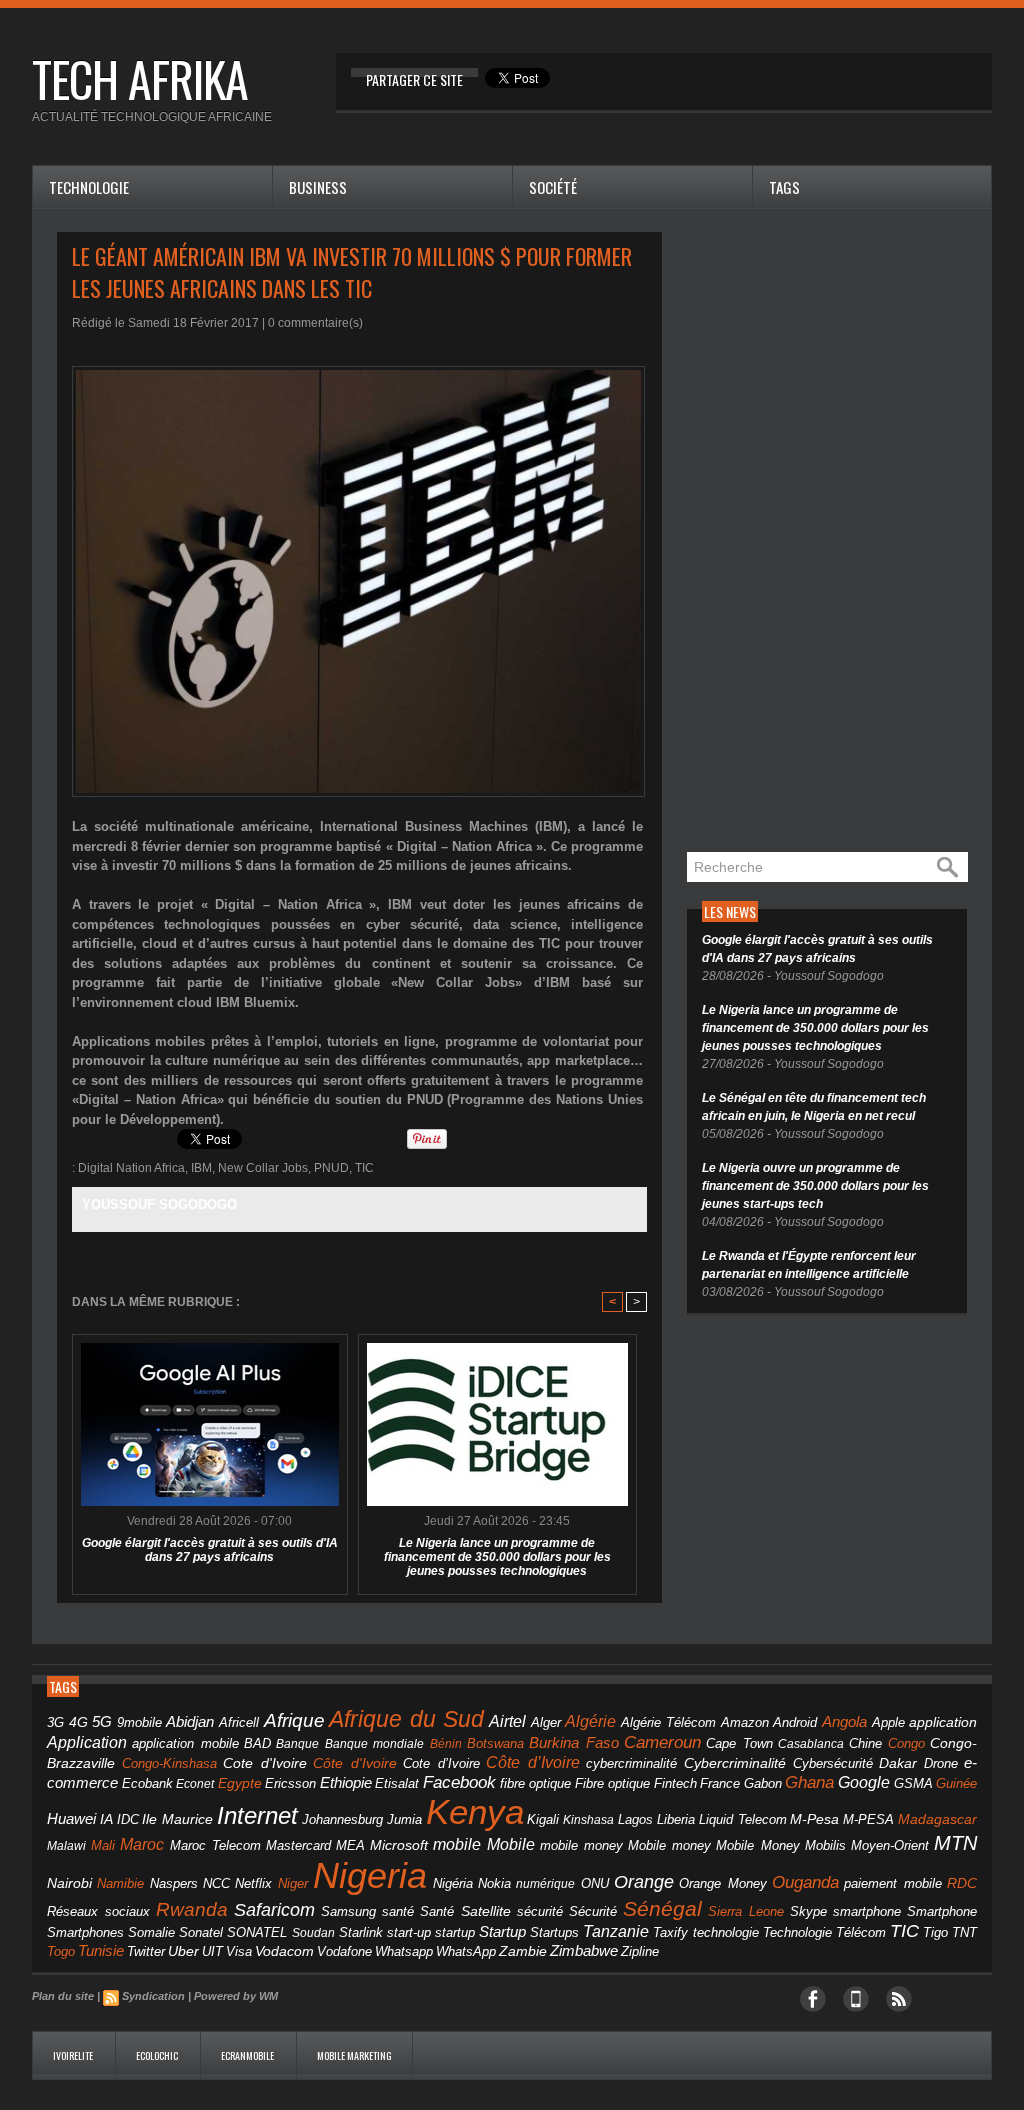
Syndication (153, 1996)
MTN (955, 1843)
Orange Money (722, 1883)
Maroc (142, 1844)
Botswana (495, 1743)
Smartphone (942, 1912)
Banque (297, 1744)
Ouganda (805, 1882)
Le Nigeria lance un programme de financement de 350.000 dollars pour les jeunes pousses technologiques (497, 1557)
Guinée (956, 1783)
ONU (595, 1884)
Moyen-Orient (890, 1845)
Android (795, 1722)
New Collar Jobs (263, 1168)
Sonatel (201, 1933)
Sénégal (662, 1908)
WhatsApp (466, 1951)
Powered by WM (236, 1996)
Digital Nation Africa (131, 1168)
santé (398, 1911)
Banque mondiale (374, 1744)
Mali (103, 1845)
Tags (784, 187)
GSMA (913, 1783)
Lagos (635, 1819)
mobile (457, 1844)
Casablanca (811, 1744)
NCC (216, 1883)
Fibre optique (613, 1784)
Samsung (348, 1911)
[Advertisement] (837, 532)
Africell (239, 1722)
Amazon (745, 1723)
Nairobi (69, 1883)
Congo (906, 1743)
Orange (644, 1882)
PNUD (331, 1168)
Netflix (253, 1884)
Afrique (294, 1720)
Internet (257, 1815)
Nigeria (370, 1875)
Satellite (486, 1911)
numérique (545, 1884)
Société (553, 187)
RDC (962, 1883)
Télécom (861, 1932)
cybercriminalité (631, 1763)
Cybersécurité (833, 1763)
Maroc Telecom (215, 1845)
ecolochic (158, 2055)
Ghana (809, 1782)
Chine (865, 1743)
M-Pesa (814, 1819)
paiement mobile (892, 1884)
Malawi (66, 1846)
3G (55, 1722)
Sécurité (593, 1912)
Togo (61, 1951)
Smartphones (85, 1932)
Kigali (543, 1820)
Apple (888, 1723)
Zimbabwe (584, 1950)
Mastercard (298, 1845)
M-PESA (868, 1819)
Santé (437, 1912)
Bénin (446, 1744)
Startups (554, 1933)
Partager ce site (414, 79)
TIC (364, 1168)
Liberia (676, 1819)
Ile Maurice (177, 1819)
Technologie (89, 187)
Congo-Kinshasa (169, 1763)
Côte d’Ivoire (533, 1762)
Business (318, 187)
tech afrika (140, 78)
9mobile (139, 1723)
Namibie (120, 1883)
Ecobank (147, 1784)
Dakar (898, 1763)
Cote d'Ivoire (265, 1763)
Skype (808, 1912)
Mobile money (669, 1845)
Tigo (935, 1932)
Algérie (590, 1721)
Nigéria (453, 1884)
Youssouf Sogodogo (159, 1204)
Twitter (146, 1951)
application (943, 1722)
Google (864, 1782)
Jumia (404, 1819)
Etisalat (397, 1783)
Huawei (71, 1818)
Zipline (640, 1952)
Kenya (475, 1812)
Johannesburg (342, 1819)
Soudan (313, 1933)
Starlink (361, 1932)
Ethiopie (346, 1782)
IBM (201, 1168)
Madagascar (937, 1819)
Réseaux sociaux (98, 1911)
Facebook (459, 1782)
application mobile (185, 1744)
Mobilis (825, 1845)
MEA (350, 1846)
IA (106, 1819)
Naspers (174, 1884)
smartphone (867, 1911)
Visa (239, 1951)
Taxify (670, 1933)
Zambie (523, 1951)
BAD (257, 1743)
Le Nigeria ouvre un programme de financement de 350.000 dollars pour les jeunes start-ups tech (815, 1186)
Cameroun (662, 1742)
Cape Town (739, 1744)
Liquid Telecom (743, 1819)
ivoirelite (74, 2055)
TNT (964, 1933)
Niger (293, 1884)
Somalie (151, 1933)
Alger (546, 1723)
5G (102, 1722)
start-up (409, 1932)
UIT (212, 1951)
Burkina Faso (573, 1742)
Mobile (511, 1844)
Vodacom (284, 1951)
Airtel (507, 1721)
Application (87, 1742)
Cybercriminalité (735, 1763)
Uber (183, 1951)
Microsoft (399, 1845)
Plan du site (63, 1996)
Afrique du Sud (406, 1719)
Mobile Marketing (354, 2055)
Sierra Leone (746, 1912)
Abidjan (190, 1721)
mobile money (581, 1846)
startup (455, 1932)
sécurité (540, 1912)
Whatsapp (404, 1952)
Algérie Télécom (669, 1723)
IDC (128, 1819)
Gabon (763, 1783)
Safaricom (274, 1910)
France (720, 1784)
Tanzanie (616, 1931)
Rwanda (192, 1909)
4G (78, 1722)
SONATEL (257, 1933)
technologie (726, 1932)
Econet (195, 1784)
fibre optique (536, 1783)
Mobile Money (757, 1845)
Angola (844, 1722)
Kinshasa (588, 1820)
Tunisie (101, 1950)
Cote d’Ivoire (441, 1764)
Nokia (494, 1884)
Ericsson (290, 1783)
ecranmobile (248, 2055)
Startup (502, 1931)
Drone (941, 1763)
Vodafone (344, 1951)
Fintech (675, 1784)
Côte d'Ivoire (355, 1763)
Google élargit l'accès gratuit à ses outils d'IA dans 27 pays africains (210, 1550)
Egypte (240, 1783)
